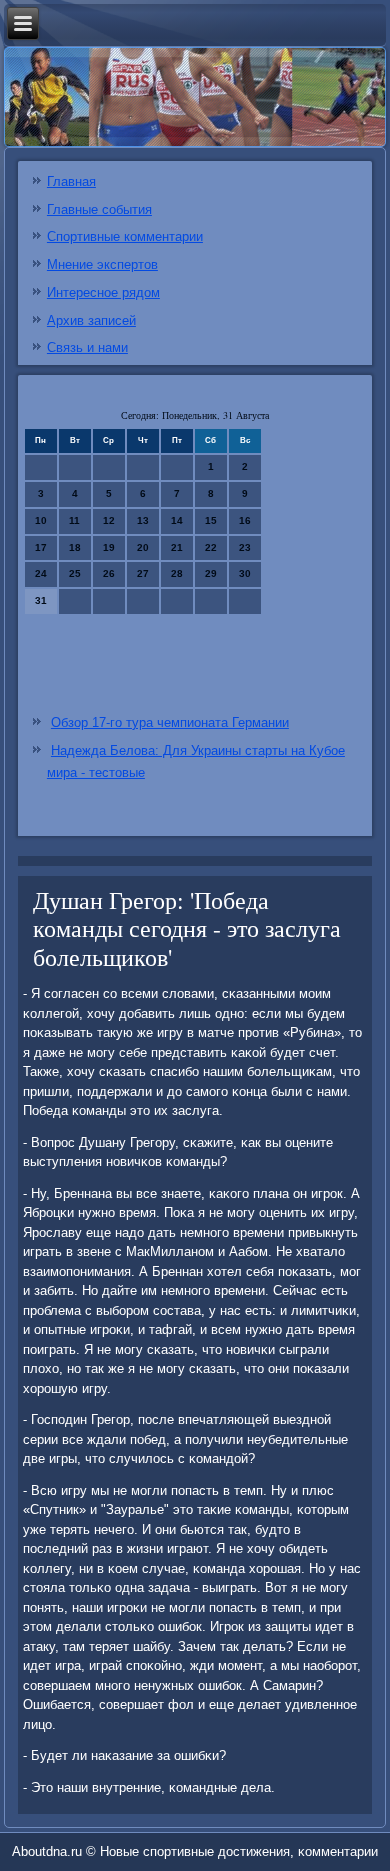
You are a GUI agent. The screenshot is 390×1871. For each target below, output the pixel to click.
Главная (71, 181)
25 (75, 573)
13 (143, 520)
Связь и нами (87, 347)
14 (177, 520)
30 (245, 573)
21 (177, 547)
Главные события (99, 209)
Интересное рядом (103, 292)
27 (143, 573)
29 (211, 573)
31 (41, 600)
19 (109, 547)
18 (75, 547)
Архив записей (91, 320)
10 (41, 520)
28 (177, 573)
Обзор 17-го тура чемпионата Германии (170, 722)
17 (41, 547)
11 (74, 520)
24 (41, 573)
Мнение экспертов (102, 264)
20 (143, 547)
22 (211, 547)
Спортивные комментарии (125, 236)
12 (109, 520)
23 (245, 547)
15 (211, 520)
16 (245, 520)
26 (109, 573)
